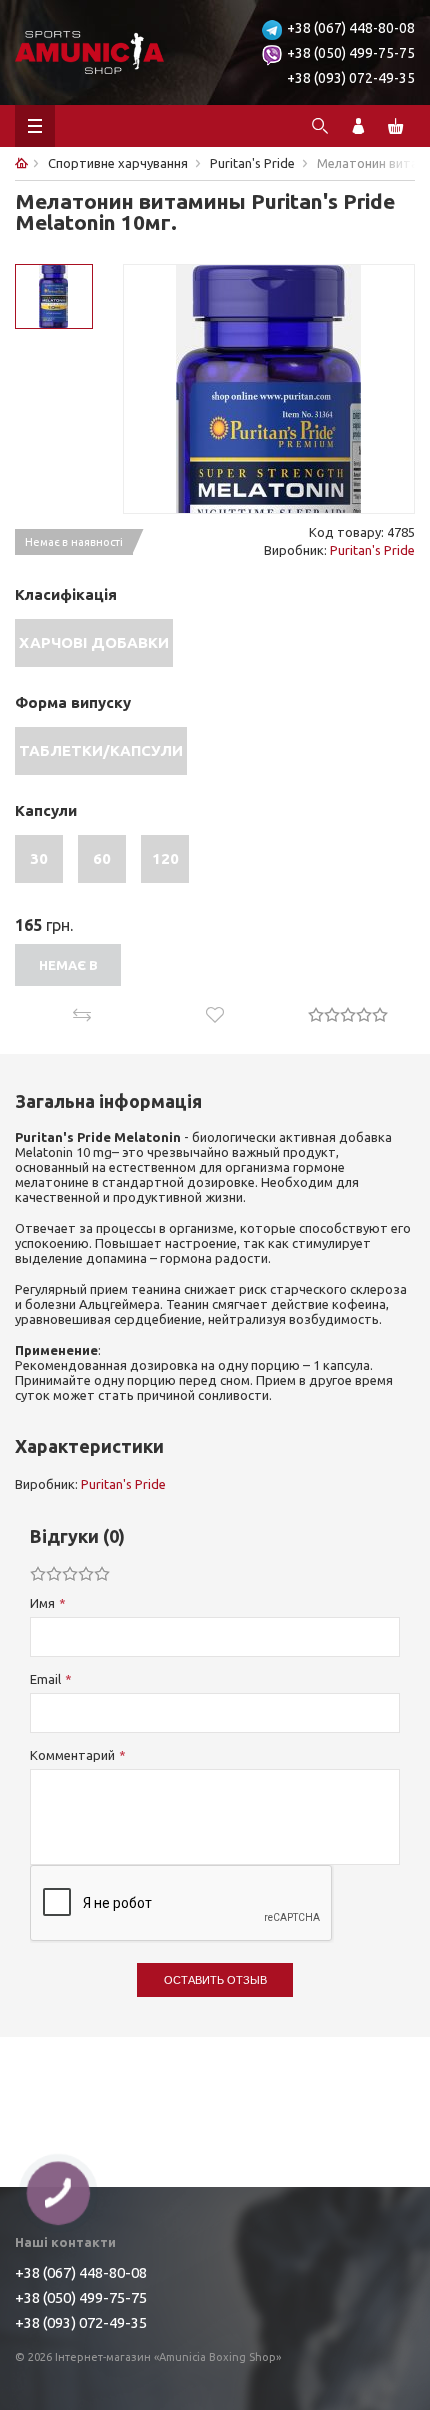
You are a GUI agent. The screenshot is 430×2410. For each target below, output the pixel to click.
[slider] (348, 1014)
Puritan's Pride (372, 550)
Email (45, 1679)
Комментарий (72, 1755)
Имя (42, 1603)
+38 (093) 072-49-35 (351, 78)
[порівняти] (81, 1015)
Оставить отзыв (215, 1980)
